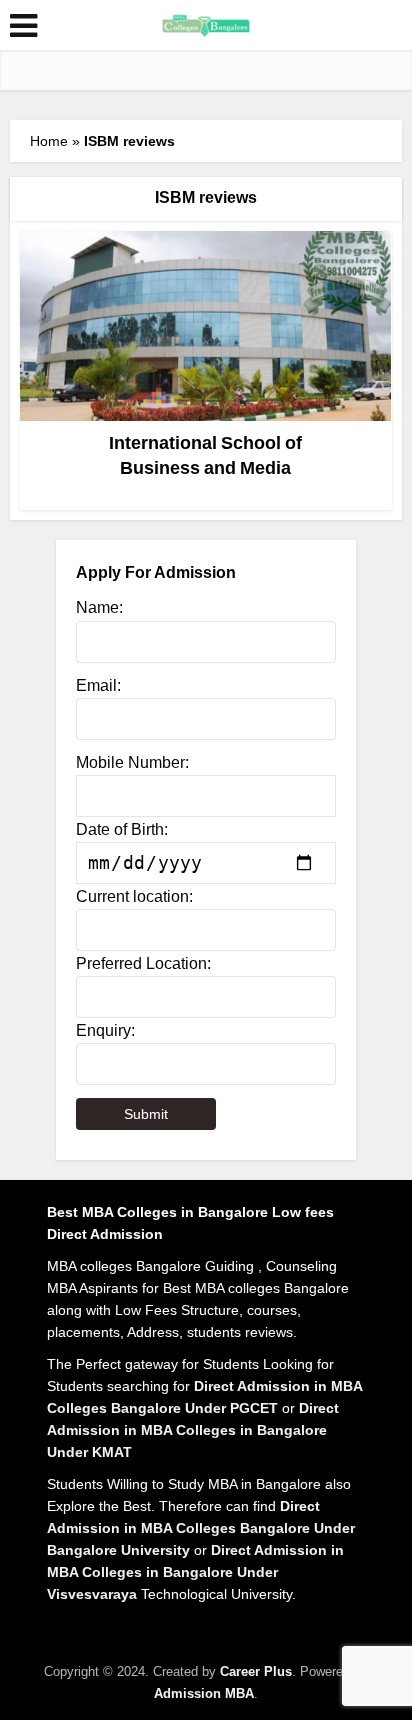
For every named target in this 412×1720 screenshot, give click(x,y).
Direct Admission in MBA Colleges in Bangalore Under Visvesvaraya (195, 1572)
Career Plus (256, 1671)
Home (49, 141)
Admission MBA (204, 1693)
